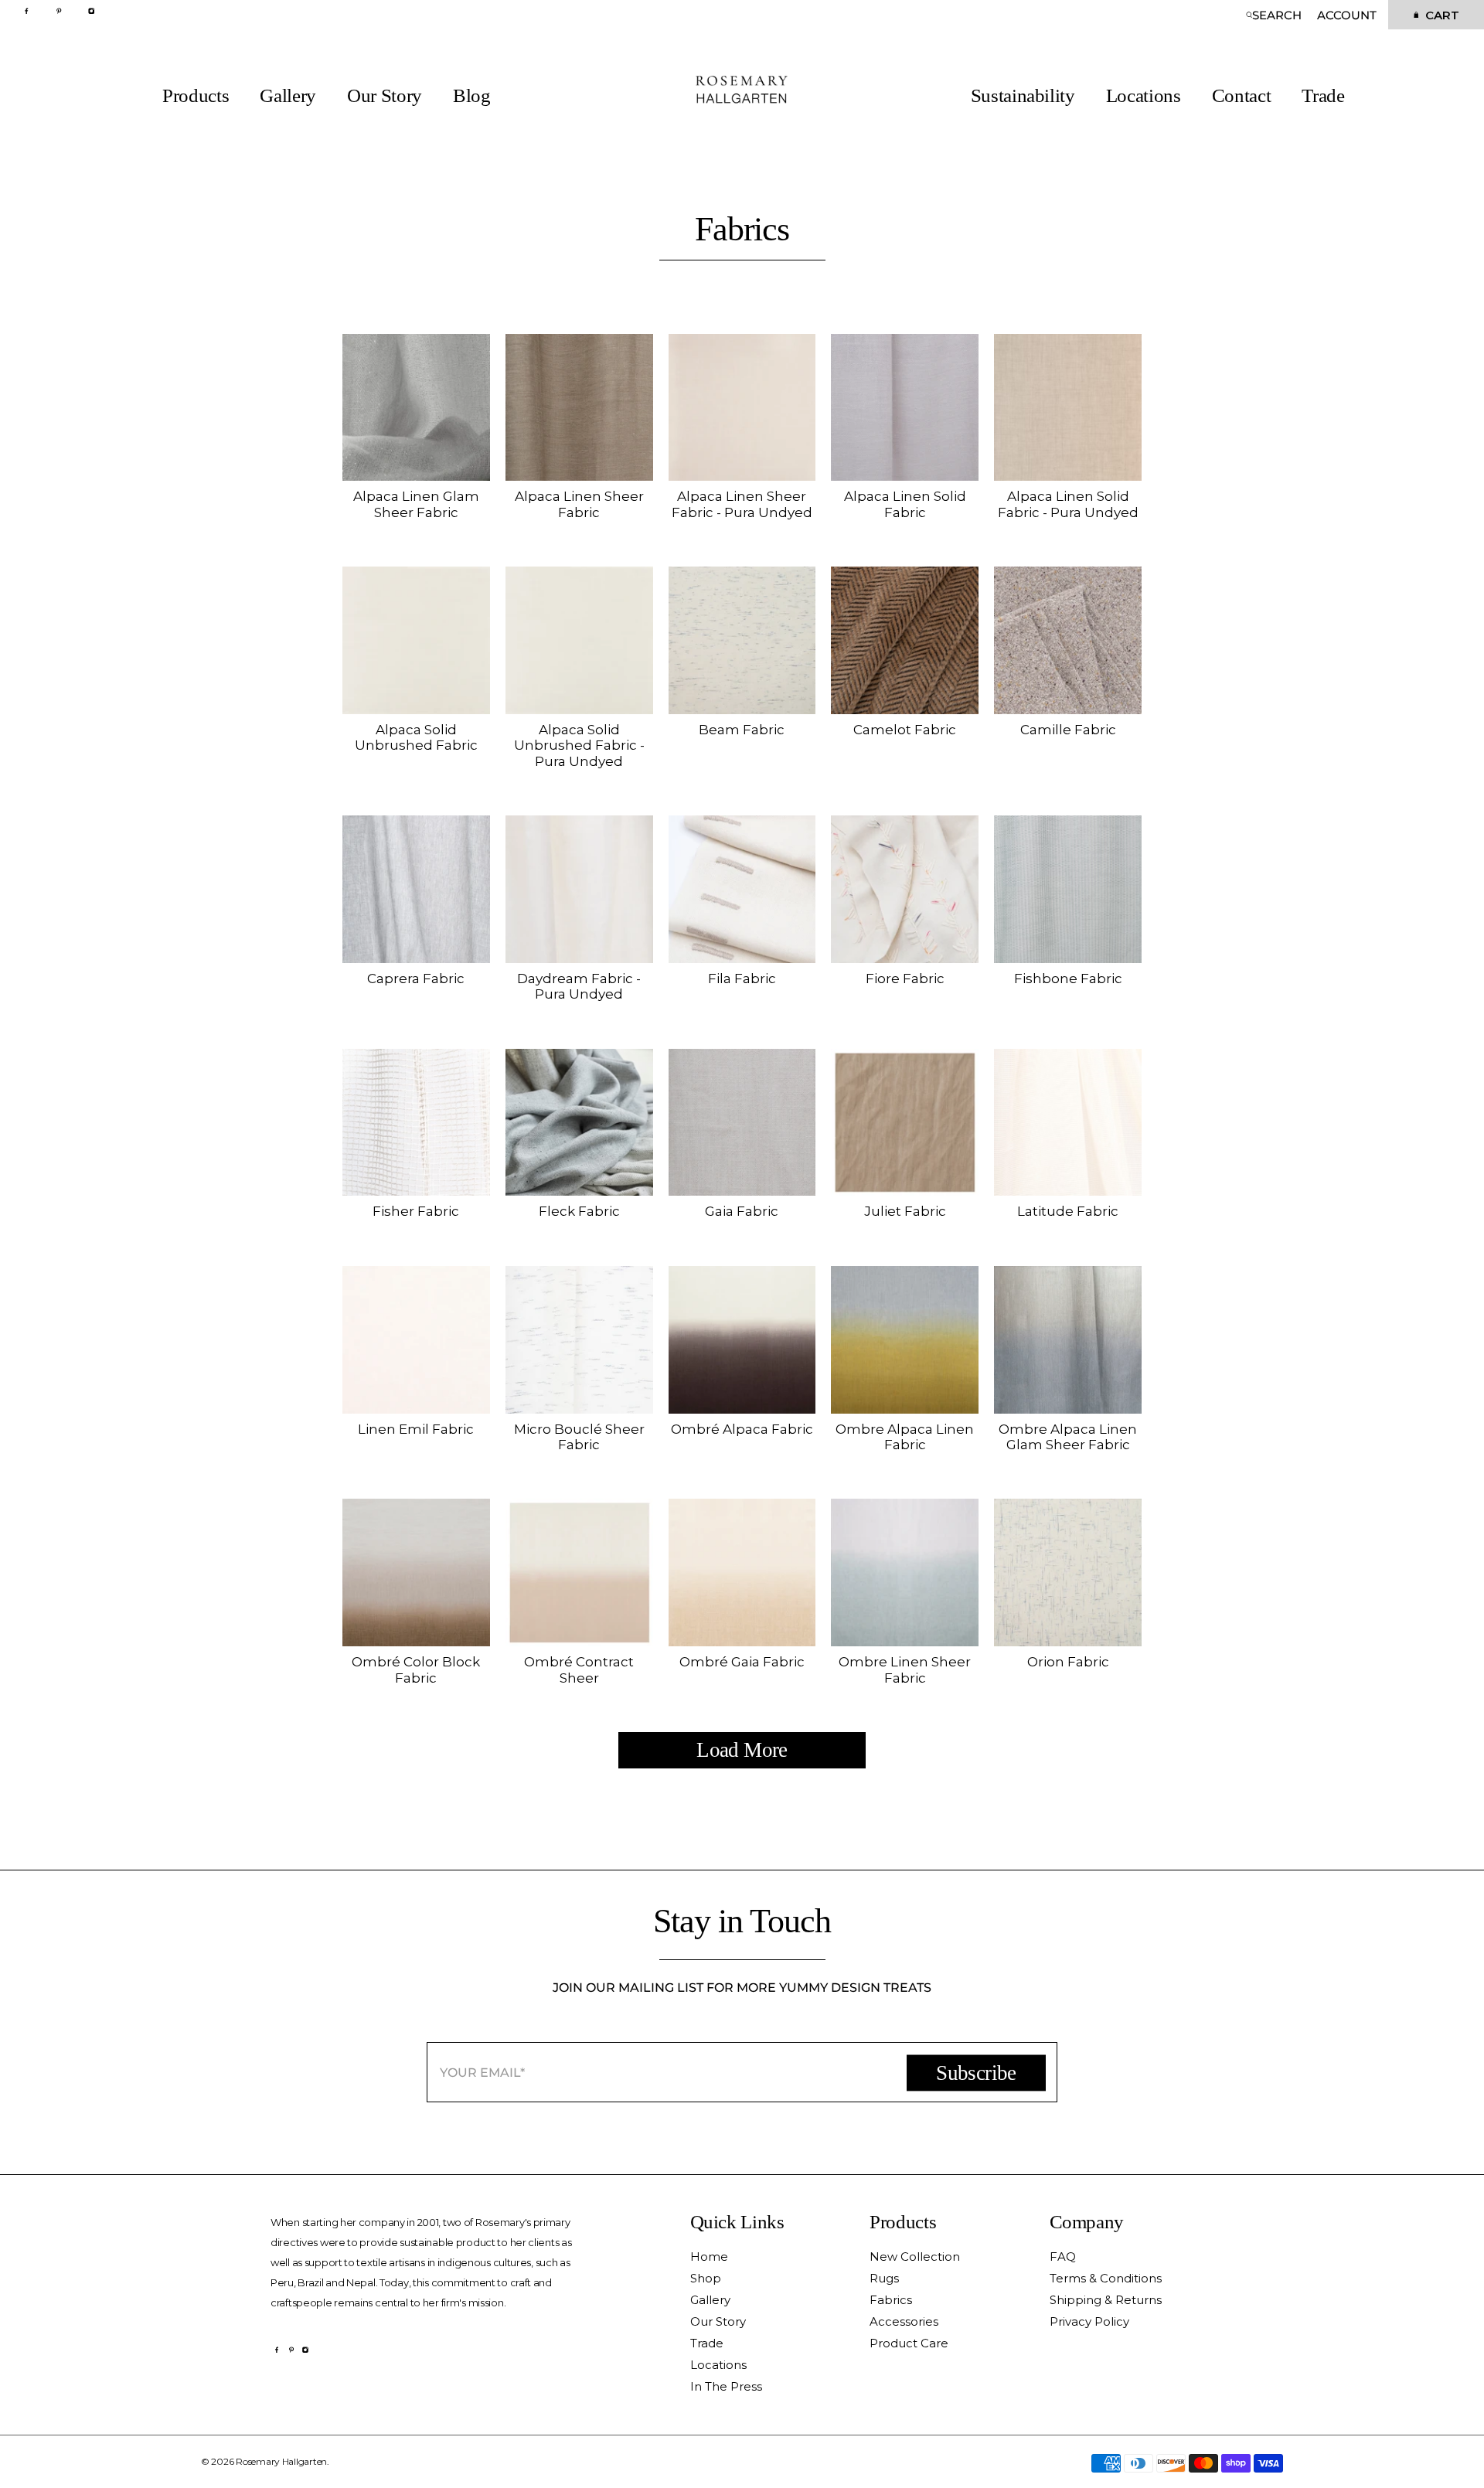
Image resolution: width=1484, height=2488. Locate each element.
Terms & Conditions (1106, 2278)
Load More (742, 1750)
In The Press (726, 2386)
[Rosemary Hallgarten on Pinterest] (63, 10)
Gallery (288, 96)
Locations (1144, 96)
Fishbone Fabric (1068, 979)
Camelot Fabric (905, 730)
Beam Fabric (742, 730)
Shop (706, 2278)
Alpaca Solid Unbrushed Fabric (416, 737)
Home (709, 2257)
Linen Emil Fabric (416, 1429)
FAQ (1063, 2257)
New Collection (915, 2257)
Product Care (909, 2343)
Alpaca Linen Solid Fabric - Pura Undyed (1068, 504)
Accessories (904, 2321)
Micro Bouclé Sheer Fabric (579, 1437)
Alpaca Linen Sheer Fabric (579, 504)
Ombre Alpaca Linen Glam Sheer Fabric (1068, 1437)
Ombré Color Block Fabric (416, 1669)
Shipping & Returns (1106, 2300)
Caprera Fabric (416, 979)
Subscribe (976, 2072)
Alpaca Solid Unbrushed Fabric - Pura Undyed (579, 745)
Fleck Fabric (579, 1211)
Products (196, 96)
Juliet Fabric (905, 1211)
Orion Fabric (1068, 1662)
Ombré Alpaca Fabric (742, 1429)
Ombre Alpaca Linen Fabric (905, 1437)
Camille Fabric (1068, 730)
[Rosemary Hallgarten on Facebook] (31, 10)
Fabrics (891, 2300)
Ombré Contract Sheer (579, 1669)
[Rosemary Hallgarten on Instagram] (95, 10)
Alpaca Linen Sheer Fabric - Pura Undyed (742, 504)
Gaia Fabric (742, 1211)
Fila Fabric (742, 979)
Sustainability (1023, 96)
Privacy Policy (1089, 2321)
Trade (1323, 96)
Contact (1242, 96)
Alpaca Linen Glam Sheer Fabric (416, 504)
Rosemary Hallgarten (281, 2461)
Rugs (884, 2278)
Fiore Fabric (905, 979)
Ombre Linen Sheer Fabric (905, 1669)
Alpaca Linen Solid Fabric (905, 504)
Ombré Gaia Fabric (742, 1662)
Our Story (385, 96)
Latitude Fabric (1068, 1211)
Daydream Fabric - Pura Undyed (579, 986)
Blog (472, 96)
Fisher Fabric (416, 1211)
